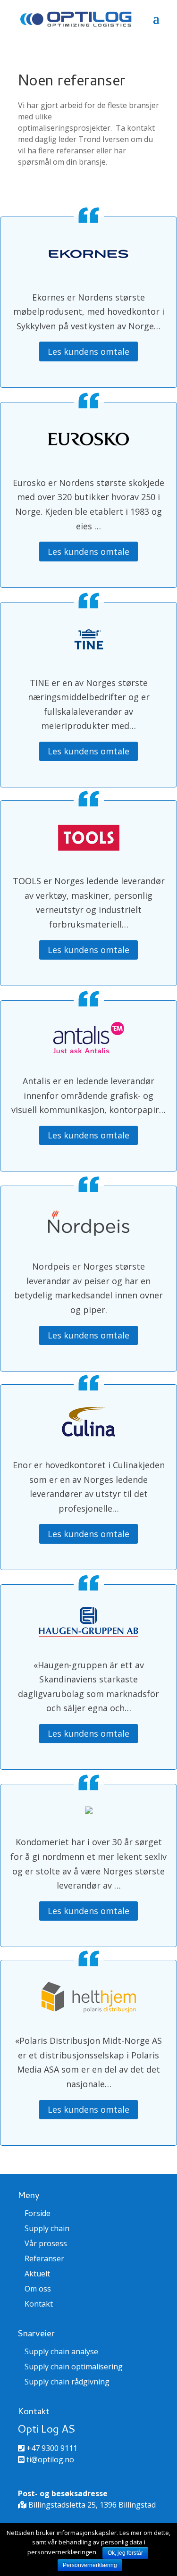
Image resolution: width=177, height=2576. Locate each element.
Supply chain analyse (61, 2351)
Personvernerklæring (90, 2565)
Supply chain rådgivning (67, 2382)
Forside (38, 2213)
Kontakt (39, 2304)
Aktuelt (37, 2274)
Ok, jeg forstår (125, 2553)
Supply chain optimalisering (74, 2367)
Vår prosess (46, 2243)
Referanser (44, 2258)
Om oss (38, 2289)
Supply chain (47, 2228)
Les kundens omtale (88, 351)
